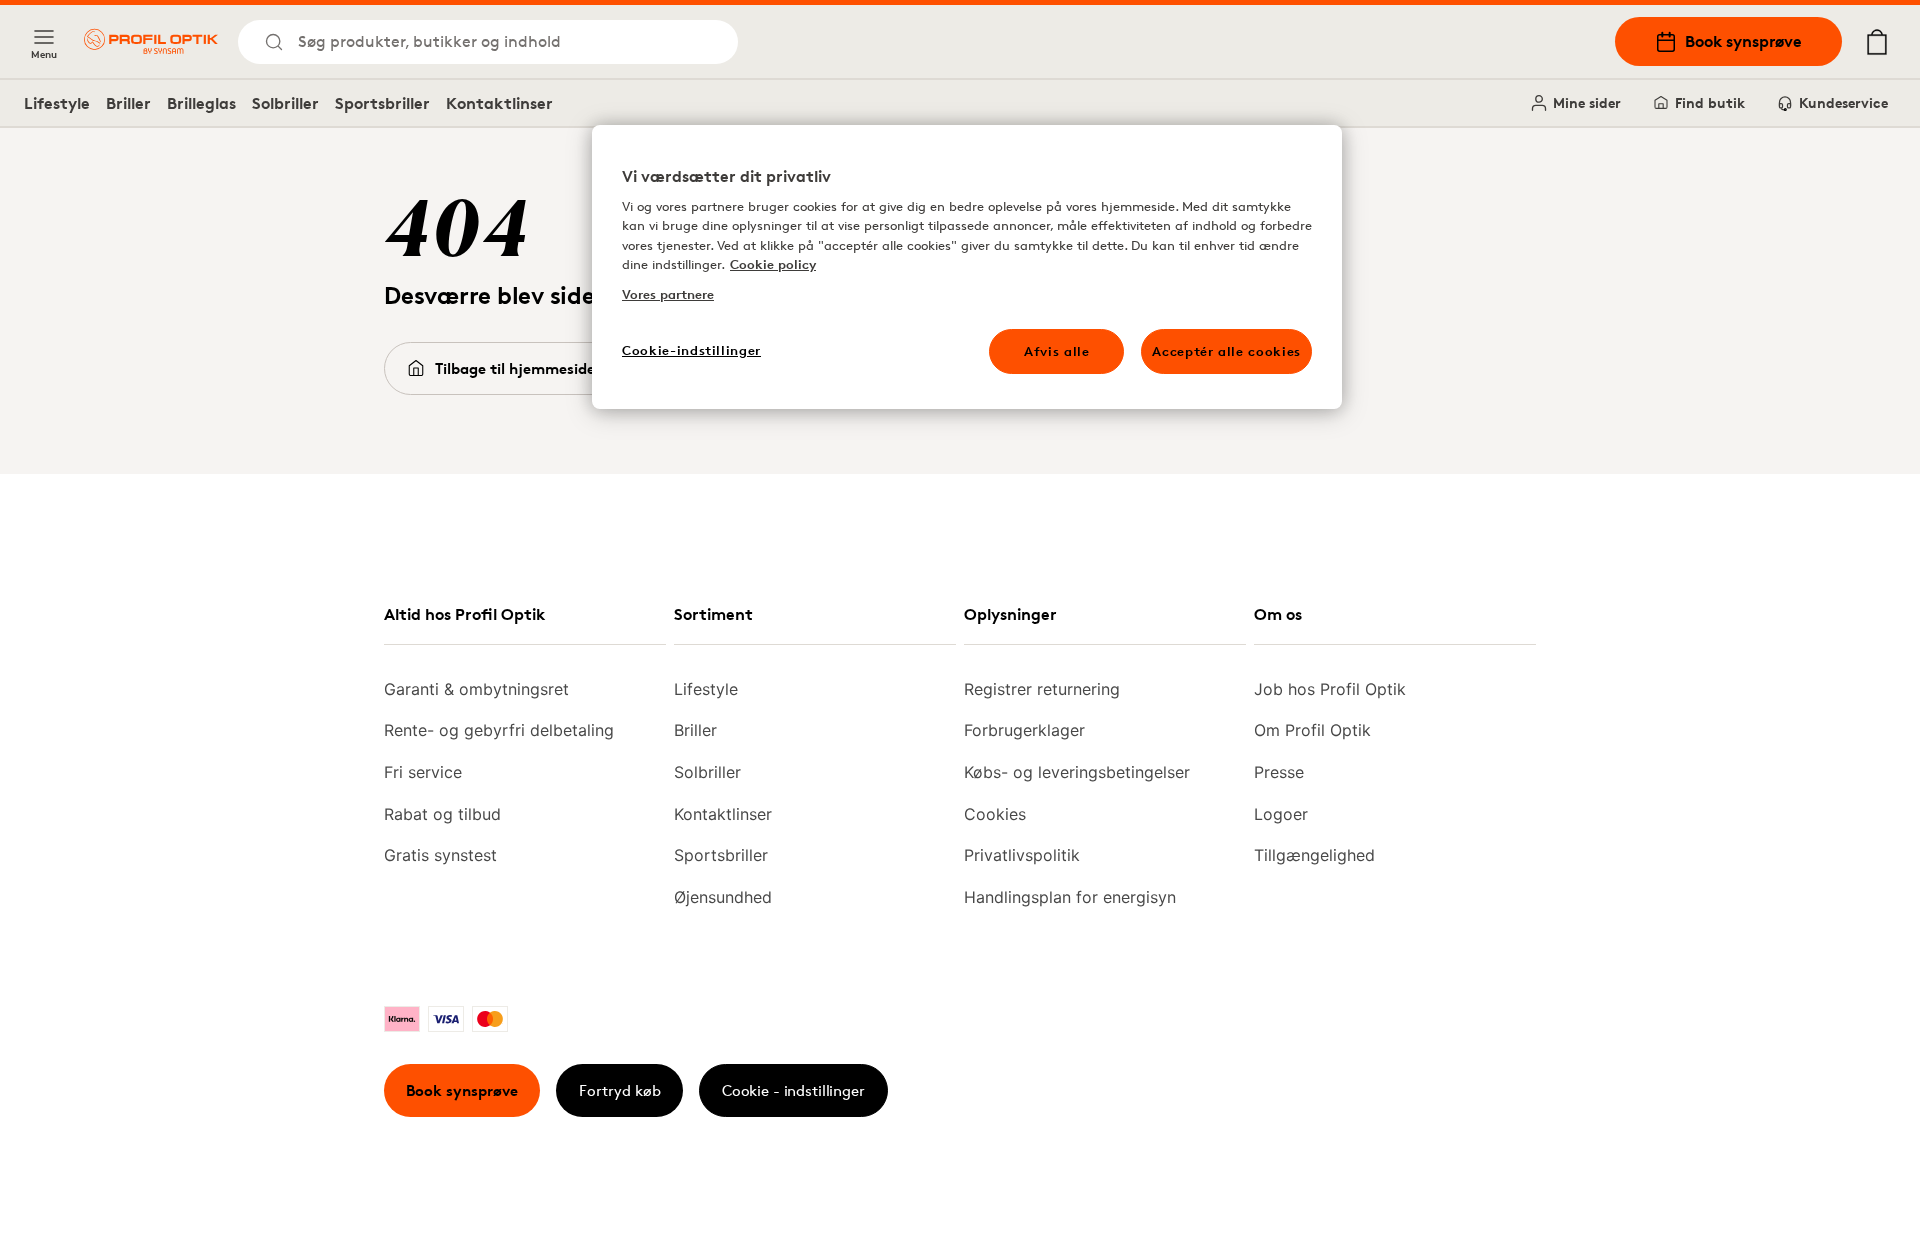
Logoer (1281, 814)
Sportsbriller (382, 103)
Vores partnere (668, 294)
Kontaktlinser (499, 103)
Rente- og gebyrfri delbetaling (499, 730)
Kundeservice (1843, 102)
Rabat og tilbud (442, 814)
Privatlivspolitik (1022, 855)
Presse (1279, 772)
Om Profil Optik (1312, 730)
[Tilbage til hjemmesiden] (151, 41)
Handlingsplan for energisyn (1070, 897)
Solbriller (285, 103)
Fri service (423, 772)
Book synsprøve (1743, 41)
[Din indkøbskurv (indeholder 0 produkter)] (1877, 42)
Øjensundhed (723, 897)
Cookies (995, 814)
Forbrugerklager (1024, 730)
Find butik (1710, 102)
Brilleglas (201, 103)
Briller (128, 103)
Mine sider (1587, 102)
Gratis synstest (440, 855)
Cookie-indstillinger (691, 350)
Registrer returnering (1042, 689)
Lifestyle (57, 103)
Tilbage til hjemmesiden (519, 368)
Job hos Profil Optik (1330, 689)
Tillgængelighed (1314, 855)
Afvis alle (1057, 351)
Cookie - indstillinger (793, 1090)
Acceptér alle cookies (1226, 351)
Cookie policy (773, 264)
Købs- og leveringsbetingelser (1077, 772)
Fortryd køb (620, 1090)
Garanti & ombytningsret (476, 689)
